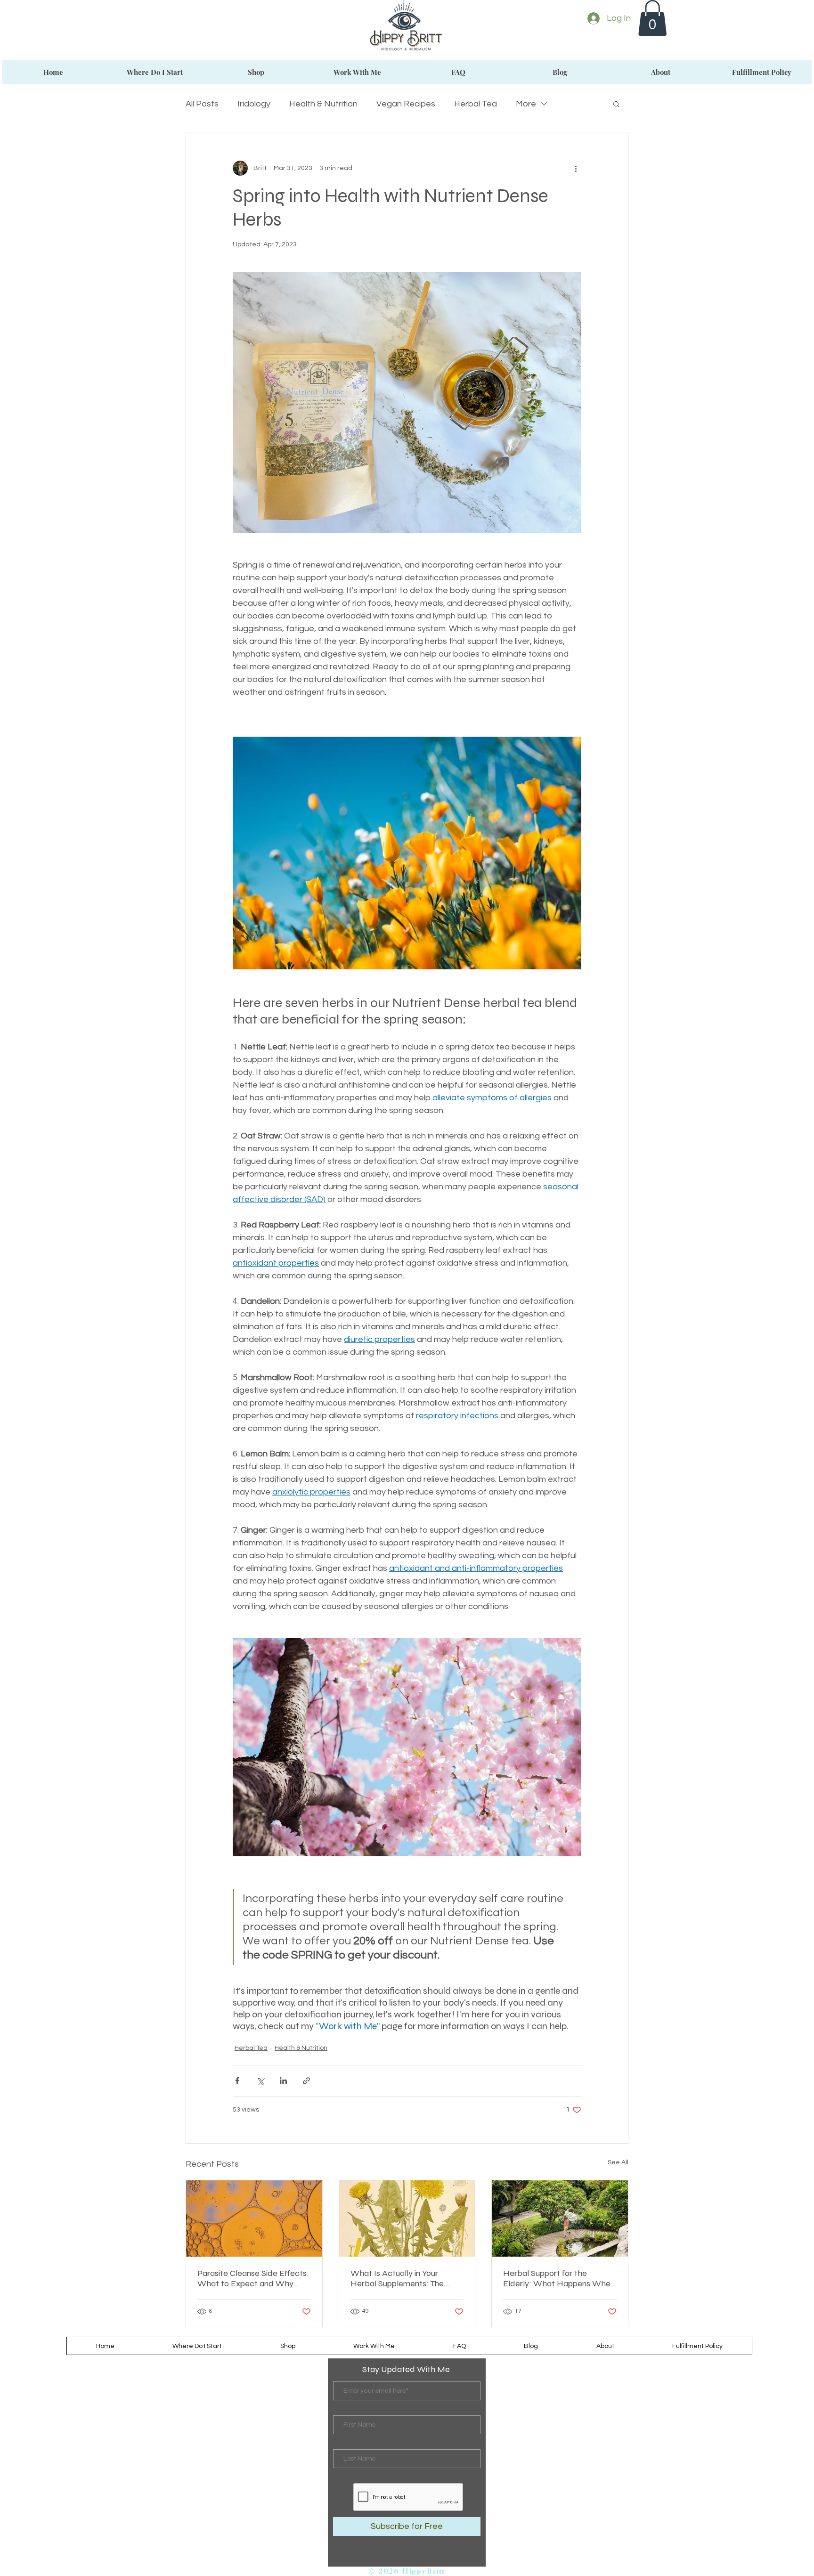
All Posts (202, 104)
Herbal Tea (476, 104)
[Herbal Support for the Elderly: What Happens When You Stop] (560, 2218)
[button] (652, 18)
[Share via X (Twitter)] (260, 2081)
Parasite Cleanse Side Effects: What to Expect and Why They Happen (253, 2278)
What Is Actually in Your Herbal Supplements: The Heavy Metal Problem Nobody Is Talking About (397, 2278)
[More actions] (576, 168)
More (526, 104)
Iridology (254, 104)
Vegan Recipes (406, 104)
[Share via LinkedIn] (283, 2081)
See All (618, 2162)
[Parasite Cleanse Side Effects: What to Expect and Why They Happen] (254, 2218)
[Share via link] (306, 2081)
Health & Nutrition (323, 104)
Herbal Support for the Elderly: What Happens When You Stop (559, 2278)
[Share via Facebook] (237, 2081)
